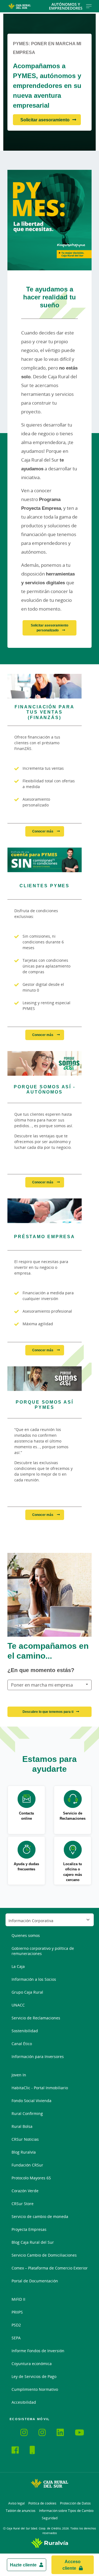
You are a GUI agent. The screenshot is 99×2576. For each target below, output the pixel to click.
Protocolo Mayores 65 (31, 2178)
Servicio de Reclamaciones (36, 2018)
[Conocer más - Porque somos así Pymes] (45, 1379)
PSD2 (16, 2325)
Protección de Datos (75, 2503)
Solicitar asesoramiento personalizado (50, 628)
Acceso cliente (71, 2565)
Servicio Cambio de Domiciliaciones (44, 2255)
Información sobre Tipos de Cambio (66, 2511)
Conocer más (43, 831)
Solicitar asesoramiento (45, 120)
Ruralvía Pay (16, 2432)
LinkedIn (64, 2433)
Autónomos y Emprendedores (66, 6)
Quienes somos (26, 1935)
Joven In (19, 2075)
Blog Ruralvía (24, 2152)
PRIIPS (17, 2312)
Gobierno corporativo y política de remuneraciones (43, 1951)
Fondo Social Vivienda (31, 2101)
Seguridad (50, 2518)
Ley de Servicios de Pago (34, 2376)
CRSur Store (23, 2204)
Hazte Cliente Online (37, 2451)
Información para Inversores (38, 2056)
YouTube (82, 2433)
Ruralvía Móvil (12, 2432)
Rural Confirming (27, 2113)
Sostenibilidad (25, 2031)
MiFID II (18, 2299)
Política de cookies (42, 2503)
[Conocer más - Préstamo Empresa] (45, 1211)
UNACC (18, 2005)
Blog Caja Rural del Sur (33, 2242)
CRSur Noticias (25, 2139)
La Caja (18, 1966)
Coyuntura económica (32, 2364)
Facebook (18, 2451)
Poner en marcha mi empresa (42, 1685)
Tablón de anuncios (21, 2511)
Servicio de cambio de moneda (40, 2216)
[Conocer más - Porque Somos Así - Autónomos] (45, 1063)
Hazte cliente (23, 2565)
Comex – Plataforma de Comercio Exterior (50, 2268)
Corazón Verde (25, 2191)
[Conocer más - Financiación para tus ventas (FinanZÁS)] (45, 686)
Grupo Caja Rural (27, 1992)
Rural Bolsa (22, 2126)
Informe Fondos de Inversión (38, 2351)
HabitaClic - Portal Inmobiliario (40, 2088)
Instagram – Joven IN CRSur (45, 2433)
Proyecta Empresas (29, 2229)
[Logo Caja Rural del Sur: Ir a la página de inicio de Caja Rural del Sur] (20, 6)
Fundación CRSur (27, 2165)
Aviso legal (16, 2503)
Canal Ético (22, 2044)
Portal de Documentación (35, 2281)
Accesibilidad (24, 2402)
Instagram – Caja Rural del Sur (27, 2433)
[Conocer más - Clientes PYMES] (45, 860)
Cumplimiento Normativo (35, 2389)
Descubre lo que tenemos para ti (48, 1712)
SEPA (16, 2338)
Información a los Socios (34, 1979)
